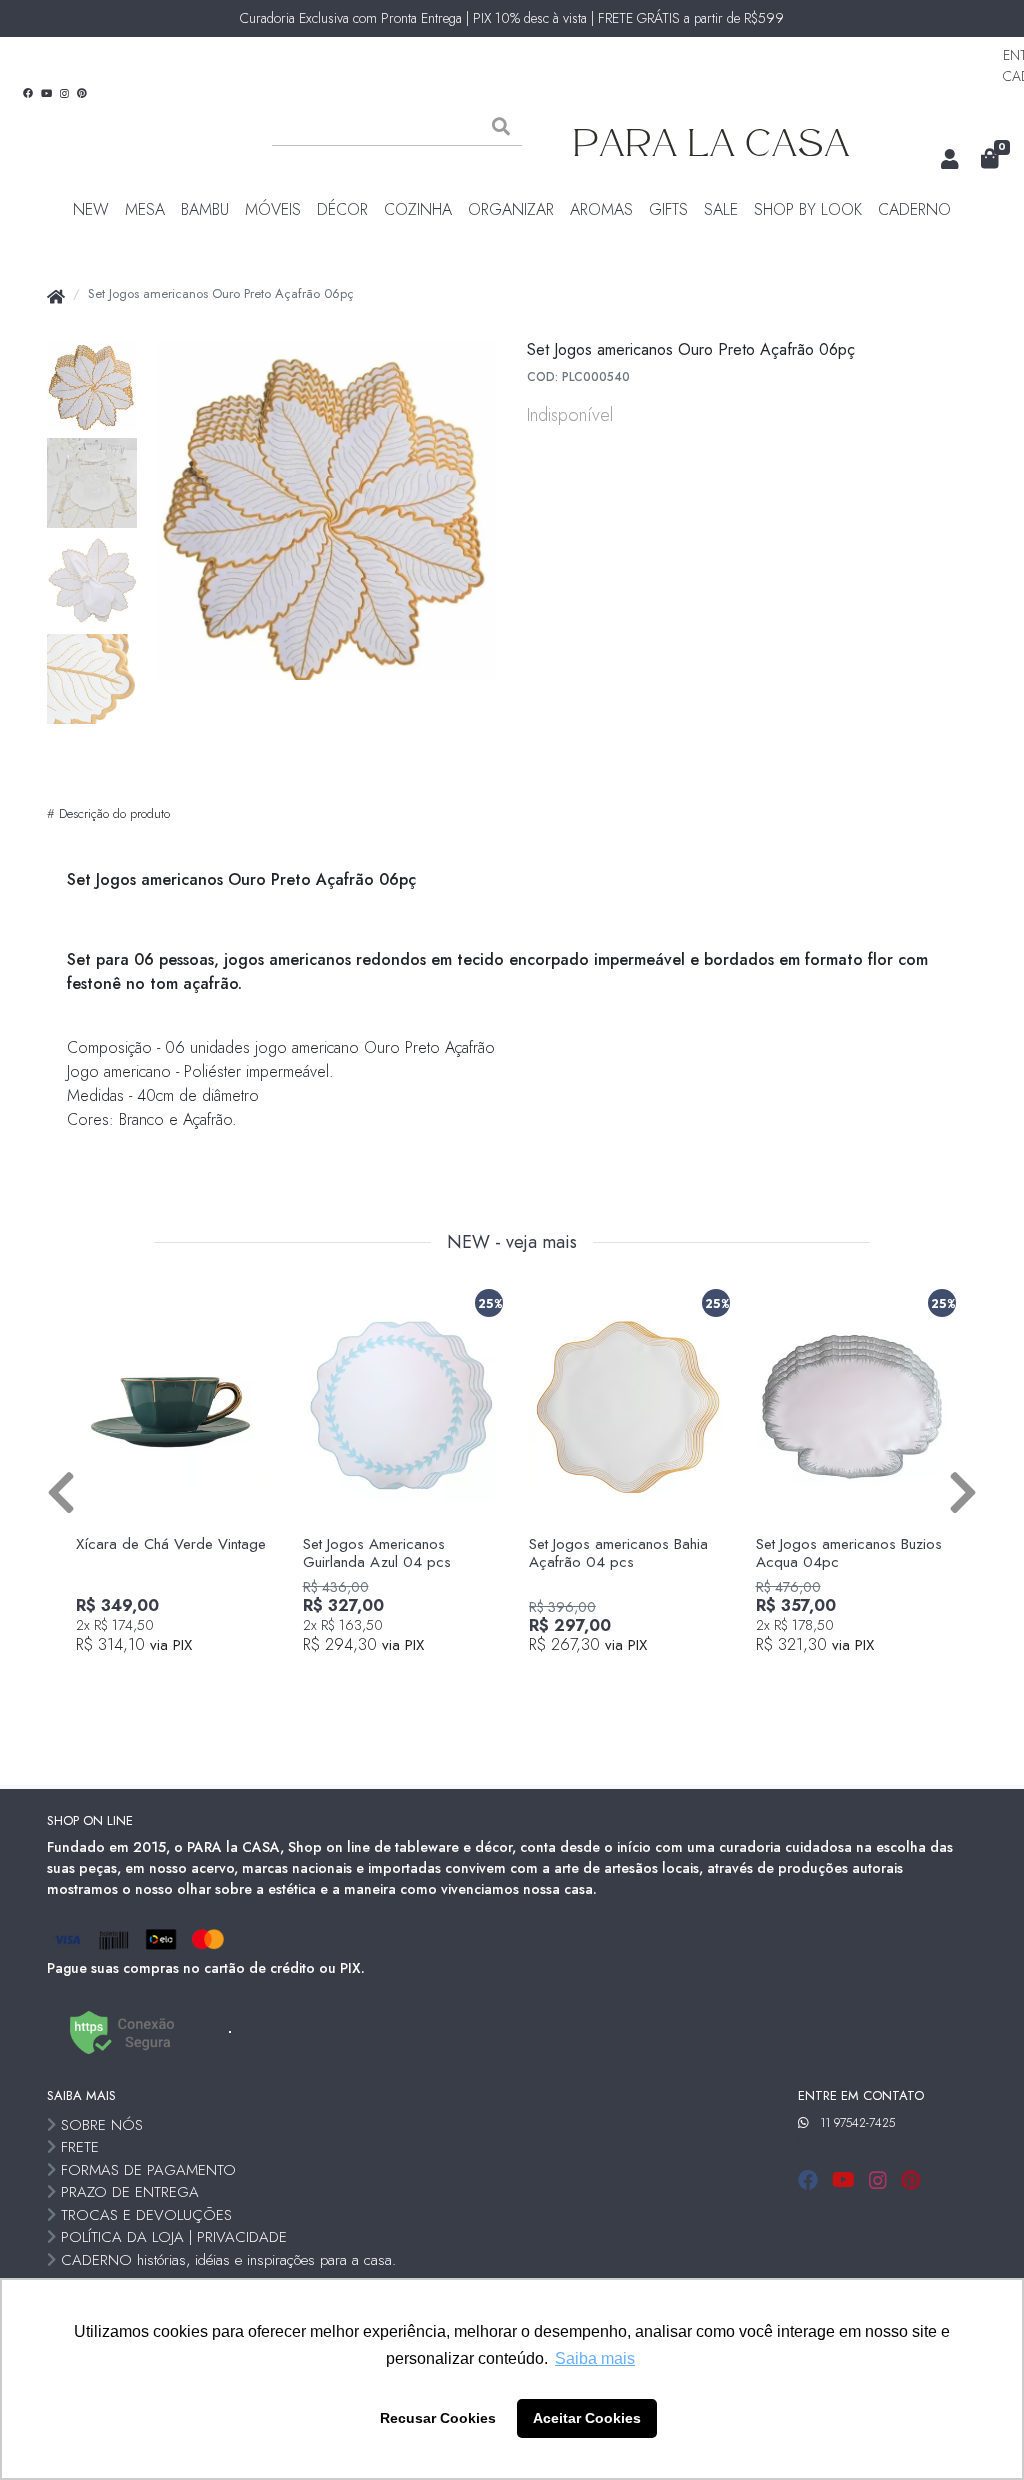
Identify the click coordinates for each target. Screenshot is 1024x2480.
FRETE (80, 2147)
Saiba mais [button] (595, 2358)
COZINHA (418, 209)
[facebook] (811, 2180)
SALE (721, 209)
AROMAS (601, 209)
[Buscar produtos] (501, 127)
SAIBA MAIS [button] (81, 2095)
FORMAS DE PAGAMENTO (148, 2170)
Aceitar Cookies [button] (587, 2418)
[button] (950, 160)
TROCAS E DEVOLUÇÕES (146, 2215)
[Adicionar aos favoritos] (101, 1299)
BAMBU (205, 209)
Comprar (183, 1679)
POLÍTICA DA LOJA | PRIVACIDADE (174, 2237)
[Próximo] (963, 1491)
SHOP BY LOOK (808, 209)
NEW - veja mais (512, 1243)
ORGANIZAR (511, 209)
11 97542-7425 (857, 2123)
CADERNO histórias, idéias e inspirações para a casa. (228, 2260)
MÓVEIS (273, 209)
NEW (91, 209)
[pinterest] (910, 2180)
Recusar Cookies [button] (438, 2418)
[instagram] (881, 2180)
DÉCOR (342, 209)
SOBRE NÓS (102, 2125)
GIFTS (668, 209)
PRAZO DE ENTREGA (130, 2192)
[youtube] (846, 2180)
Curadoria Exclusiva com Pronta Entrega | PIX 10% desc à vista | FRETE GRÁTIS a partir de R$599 (512, 18)
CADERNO (914, 209)
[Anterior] (61, 1491)
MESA (145, 209)
